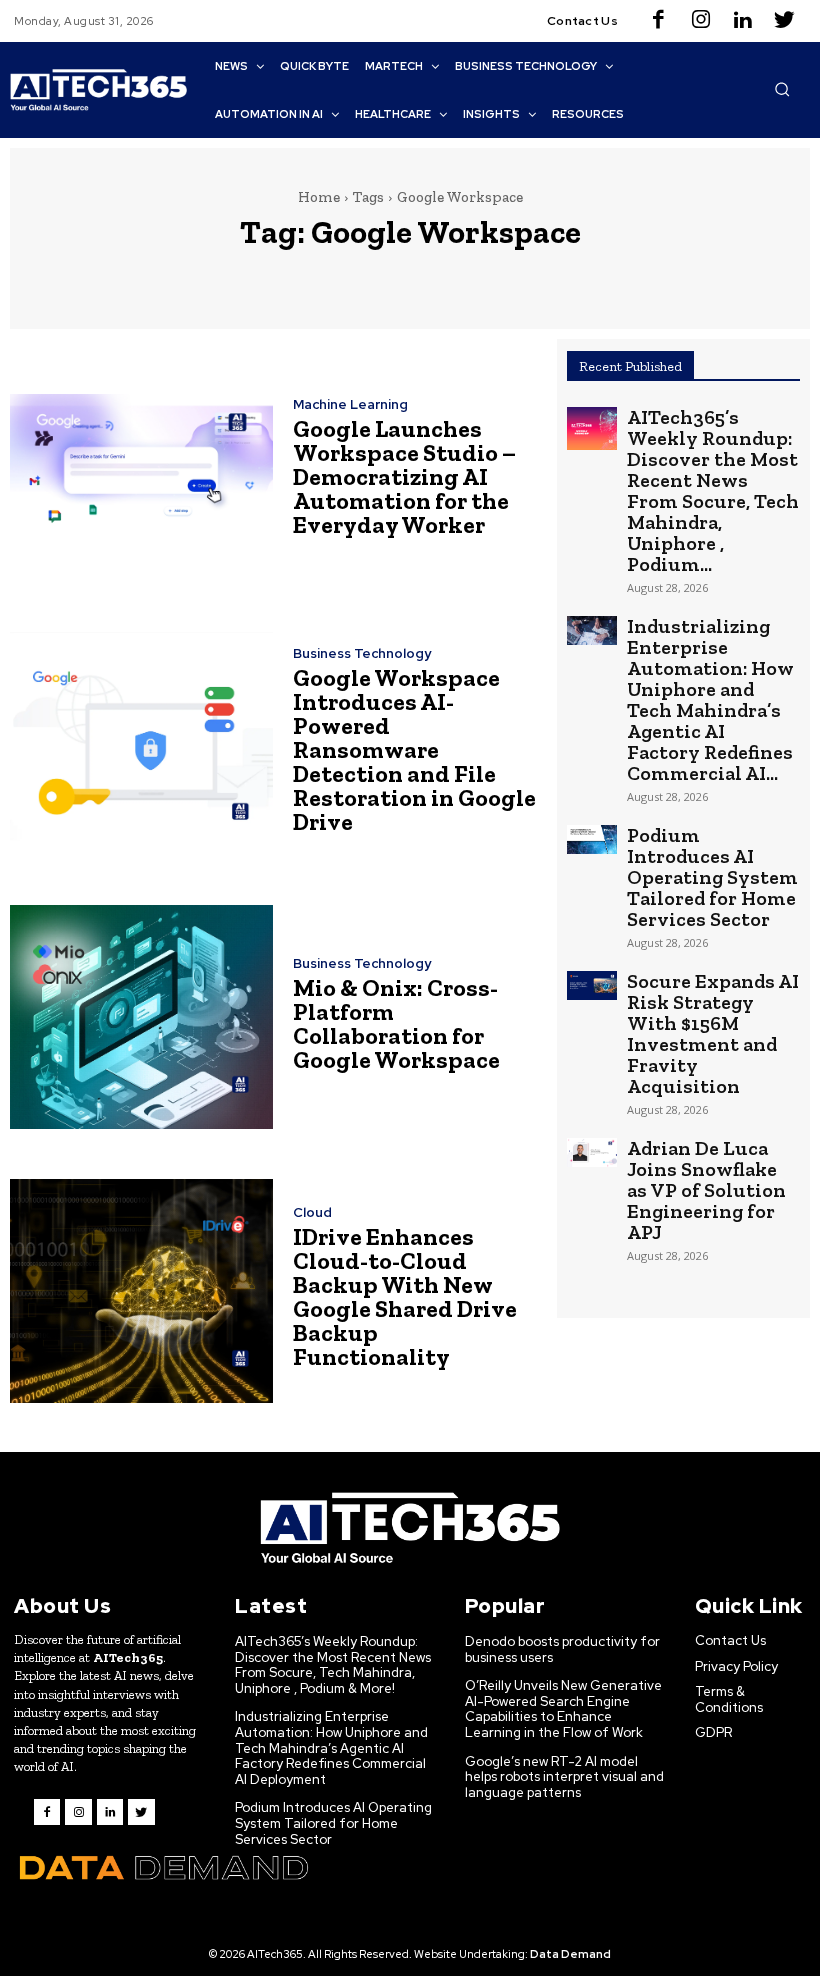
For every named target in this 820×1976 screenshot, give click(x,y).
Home (319, 197)
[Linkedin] (743, 21)
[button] (782, 89)
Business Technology (362, 653)
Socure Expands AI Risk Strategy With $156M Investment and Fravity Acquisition (713, 1033)
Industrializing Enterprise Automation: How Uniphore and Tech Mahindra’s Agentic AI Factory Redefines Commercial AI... (710, 699)
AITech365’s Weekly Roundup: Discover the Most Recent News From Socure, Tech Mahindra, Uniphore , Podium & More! (333, 1665)
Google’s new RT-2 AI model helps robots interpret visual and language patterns (564, 1777)
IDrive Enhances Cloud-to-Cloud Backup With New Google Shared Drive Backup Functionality (405, 1296)
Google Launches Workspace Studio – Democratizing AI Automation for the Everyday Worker (404, 476)
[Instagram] (701, 21)
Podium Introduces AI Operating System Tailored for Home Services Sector (712, 877)
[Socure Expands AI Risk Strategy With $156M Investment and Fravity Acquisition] (592, 985)
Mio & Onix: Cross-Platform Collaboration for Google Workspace (396, 1023)
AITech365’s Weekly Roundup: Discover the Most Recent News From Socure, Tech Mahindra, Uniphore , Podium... (713, 490)
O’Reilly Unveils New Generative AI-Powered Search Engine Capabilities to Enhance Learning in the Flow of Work (563, 1709)
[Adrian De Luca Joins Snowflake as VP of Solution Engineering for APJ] (592, 1152)
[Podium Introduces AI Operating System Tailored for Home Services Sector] (592, 839)
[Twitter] (785, 21)
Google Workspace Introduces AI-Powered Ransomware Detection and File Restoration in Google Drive (414, 749)
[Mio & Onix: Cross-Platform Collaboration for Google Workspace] (141, 1017)
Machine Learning (350, 404)
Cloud (312, 1212)
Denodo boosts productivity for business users (562, 1649)
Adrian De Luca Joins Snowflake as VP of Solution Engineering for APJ (706, 1190)
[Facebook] (659, 21)
